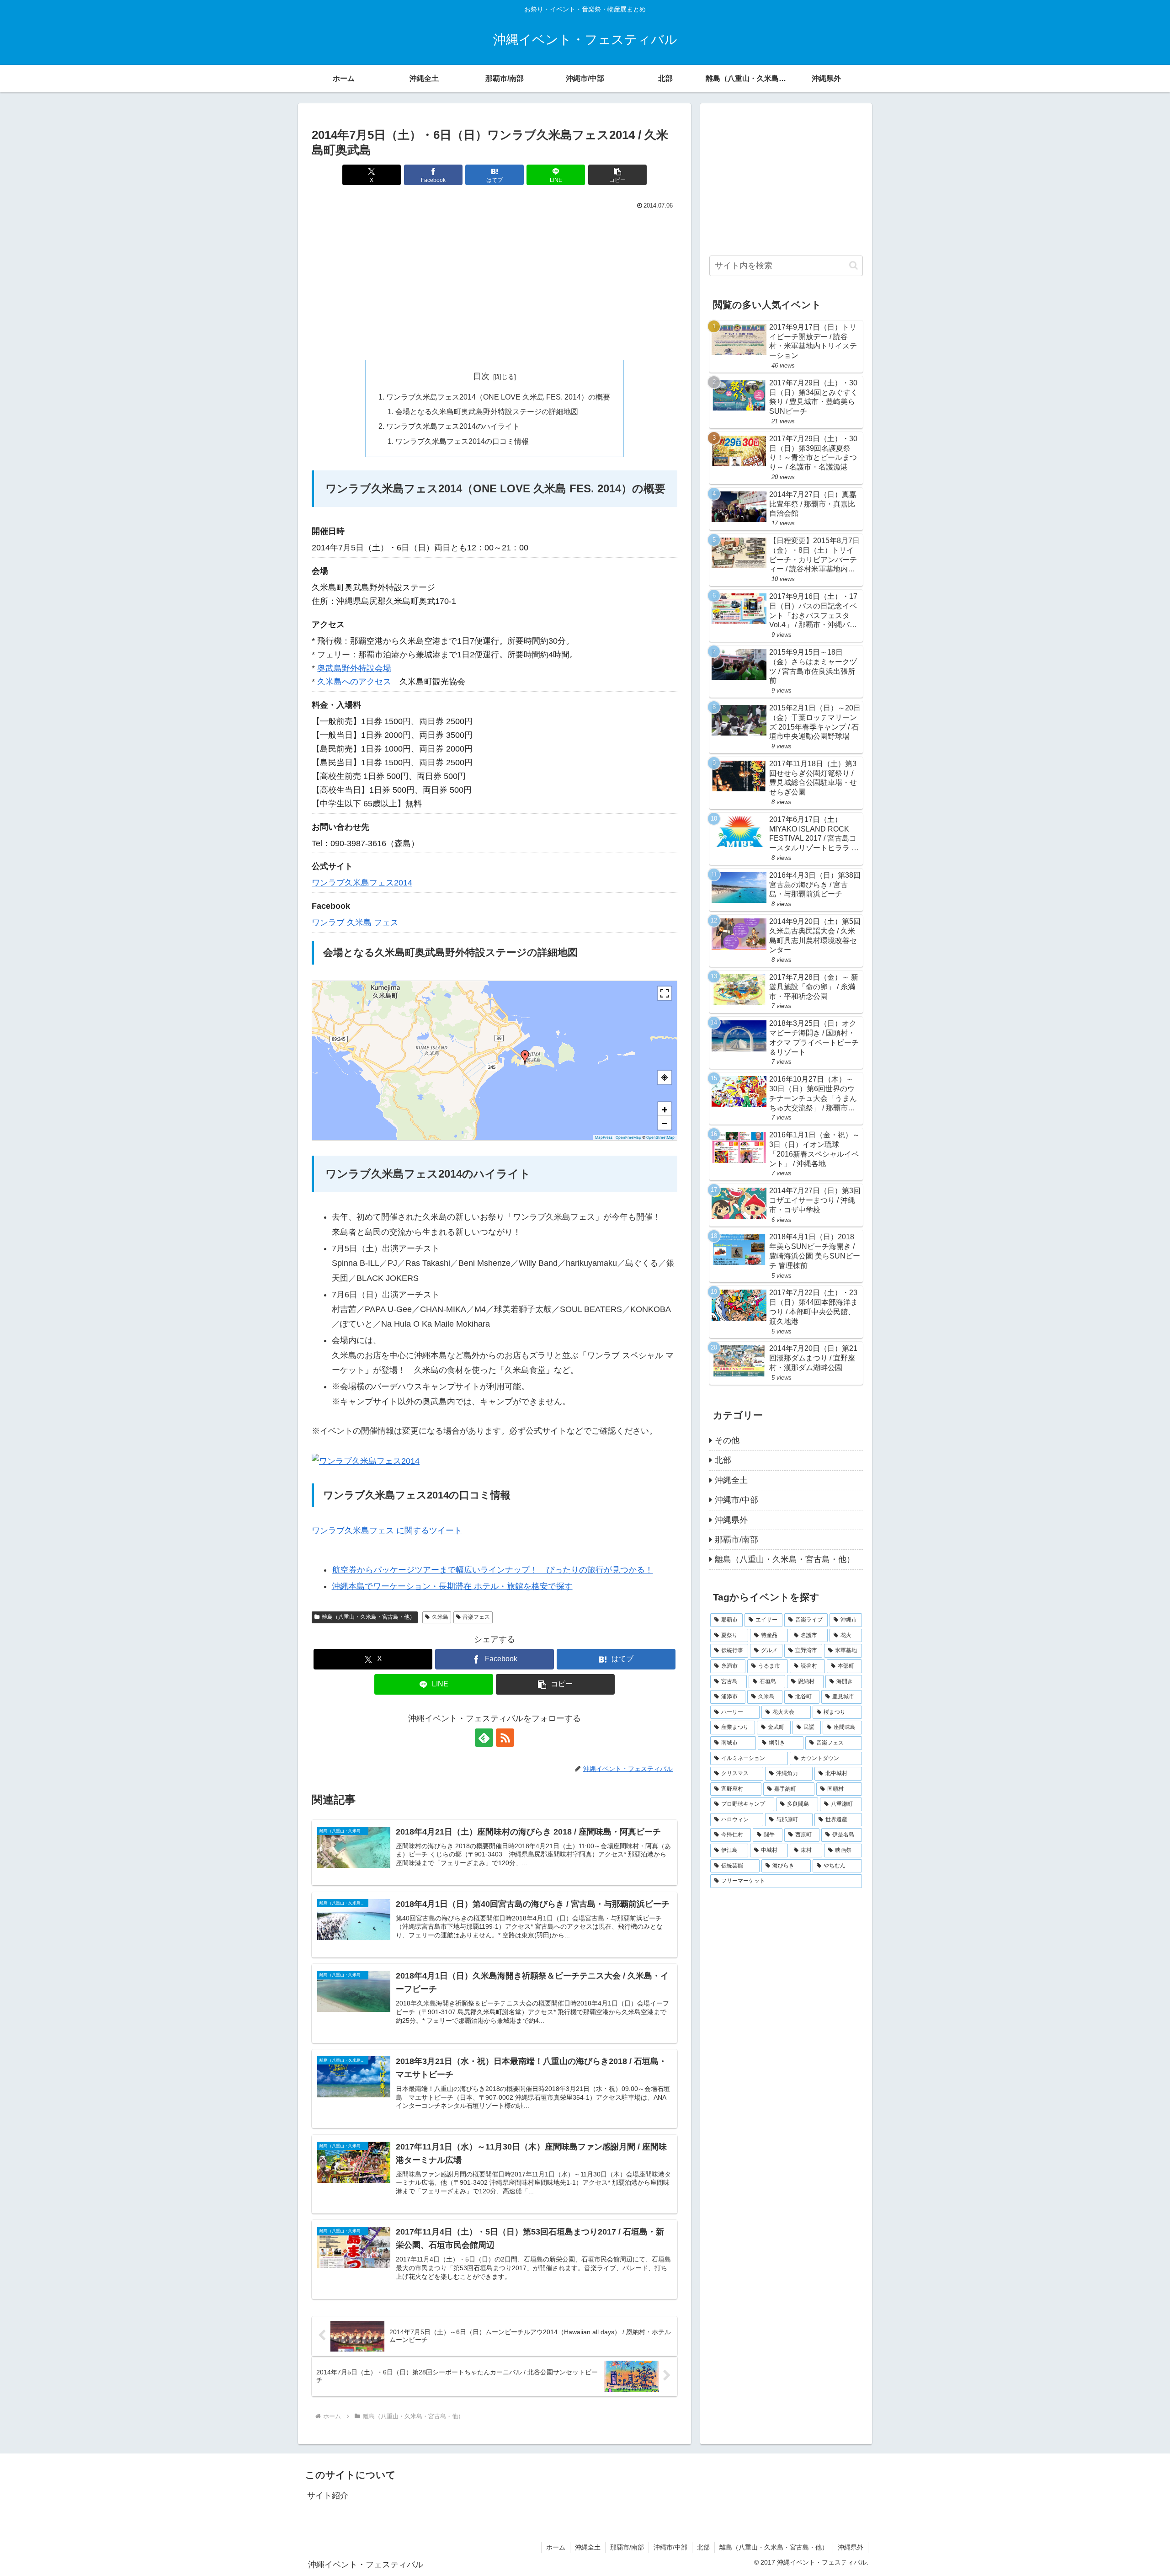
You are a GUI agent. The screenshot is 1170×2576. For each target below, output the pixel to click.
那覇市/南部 (627, 2547)
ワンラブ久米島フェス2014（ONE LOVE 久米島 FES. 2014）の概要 (498, 397)
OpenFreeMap (628, 1137)
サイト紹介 (328, 2496)
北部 (703, 2547)
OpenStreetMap (660, 1137)
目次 (481, 376)
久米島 (440, 1617)
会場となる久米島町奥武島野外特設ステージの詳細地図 (487, 411)
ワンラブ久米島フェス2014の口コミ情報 (462, 441)
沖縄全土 (588, 2547)
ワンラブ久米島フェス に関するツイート (387, 1531)
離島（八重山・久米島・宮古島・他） (368, 1617)
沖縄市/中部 (670, 2547)
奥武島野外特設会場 (354, 668)
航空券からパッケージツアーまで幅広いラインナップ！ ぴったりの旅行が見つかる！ (493, 1570)
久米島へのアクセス (354, 682)
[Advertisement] (495, 281)
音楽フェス (476, 1617)
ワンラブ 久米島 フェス (355, 923)
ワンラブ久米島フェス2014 (362, 883)
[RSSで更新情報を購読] (505, 1738)
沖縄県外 (851, 2547)
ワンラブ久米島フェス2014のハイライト (453, 426)
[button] (617, 175)
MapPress (604, 1137)
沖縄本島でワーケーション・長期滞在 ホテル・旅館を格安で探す (452, 1586)
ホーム (556, 2547)
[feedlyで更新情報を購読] (484, 1738)
